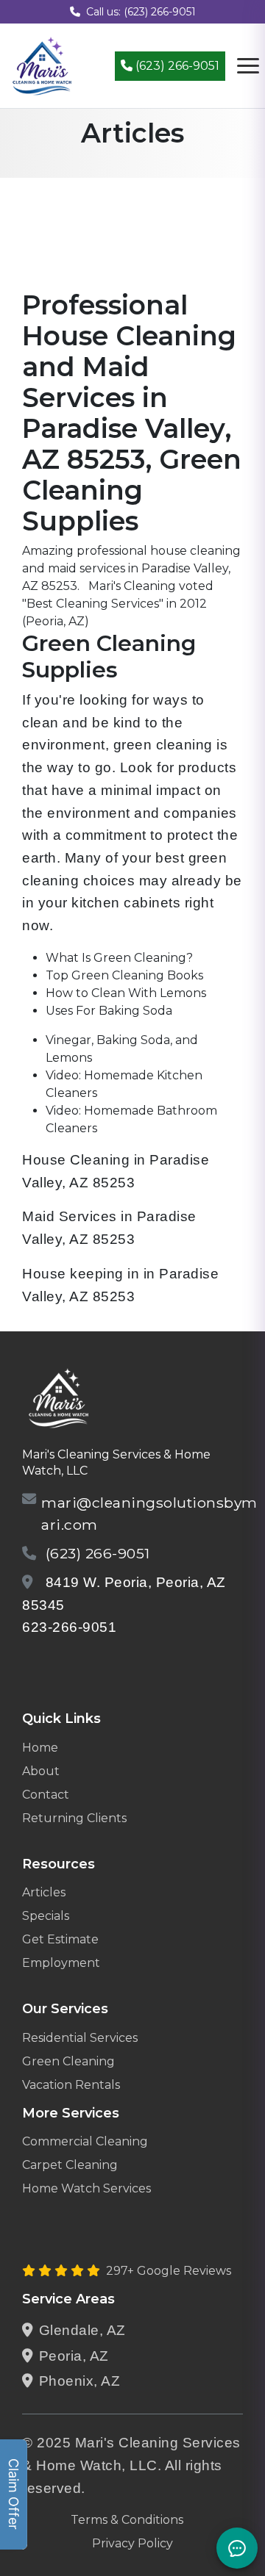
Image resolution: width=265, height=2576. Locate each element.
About (41, 1771)
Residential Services (80, 2038)
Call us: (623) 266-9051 (141, 12)
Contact (46, 1795)
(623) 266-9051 (176, 66)
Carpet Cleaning (70, 2165)
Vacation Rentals (71, 2085)
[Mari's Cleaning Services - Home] (42, 65)
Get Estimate (60, 1939)
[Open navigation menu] (248, 66)
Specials (46, 1916)
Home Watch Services (86, 2188)
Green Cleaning (68, 2061)
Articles (44, 1892)
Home (40, 1748)
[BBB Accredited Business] (78, 1665)
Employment (61, 1963)
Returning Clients (74, 1818)
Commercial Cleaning (85, 2141)
